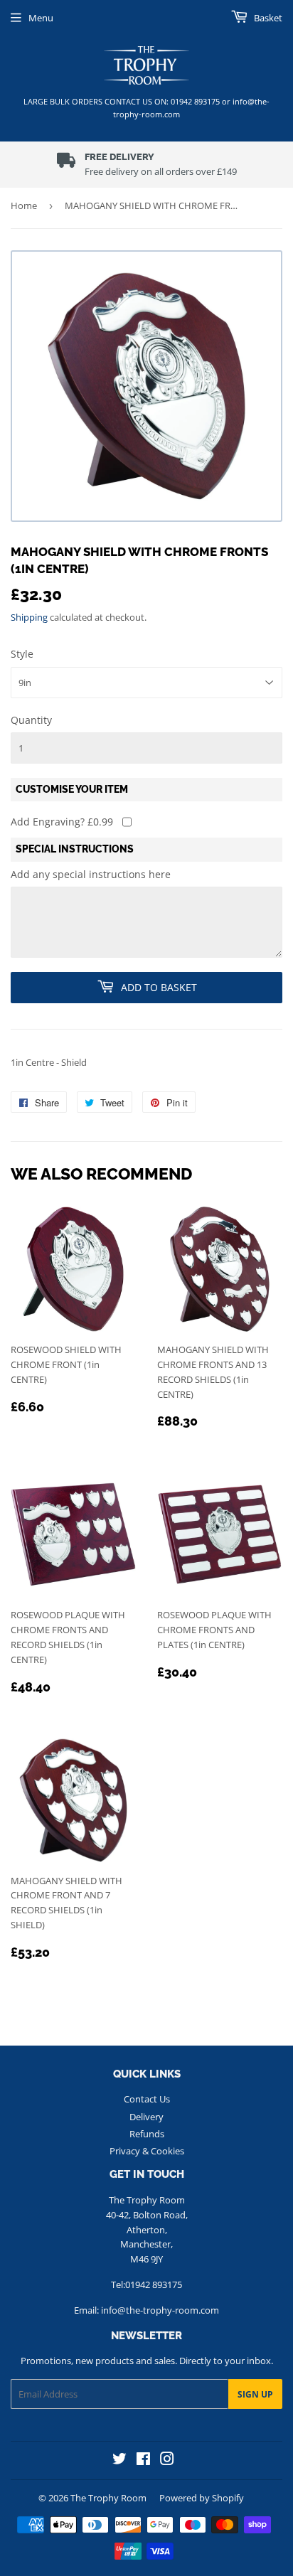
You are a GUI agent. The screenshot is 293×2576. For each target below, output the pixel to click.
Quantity (31, 720)
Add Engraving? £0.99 (62, 822)
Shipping (29, 617)
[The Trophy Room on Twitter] (119, 2460)
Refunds (147, 2134)
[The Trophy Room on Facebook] (143, 2460)
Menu (41, 18)
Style (22, 654)
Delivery (146, 2117)
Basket (267, 18)
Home (24, 205)
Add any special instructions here (91, 874)
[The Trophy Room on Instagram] (167, 2460)
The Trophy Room (108, 2498)
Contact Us (147, 2099)
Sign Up (255, 2394)
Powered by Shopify (202, 2498)
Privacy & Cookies (147, 2151)
